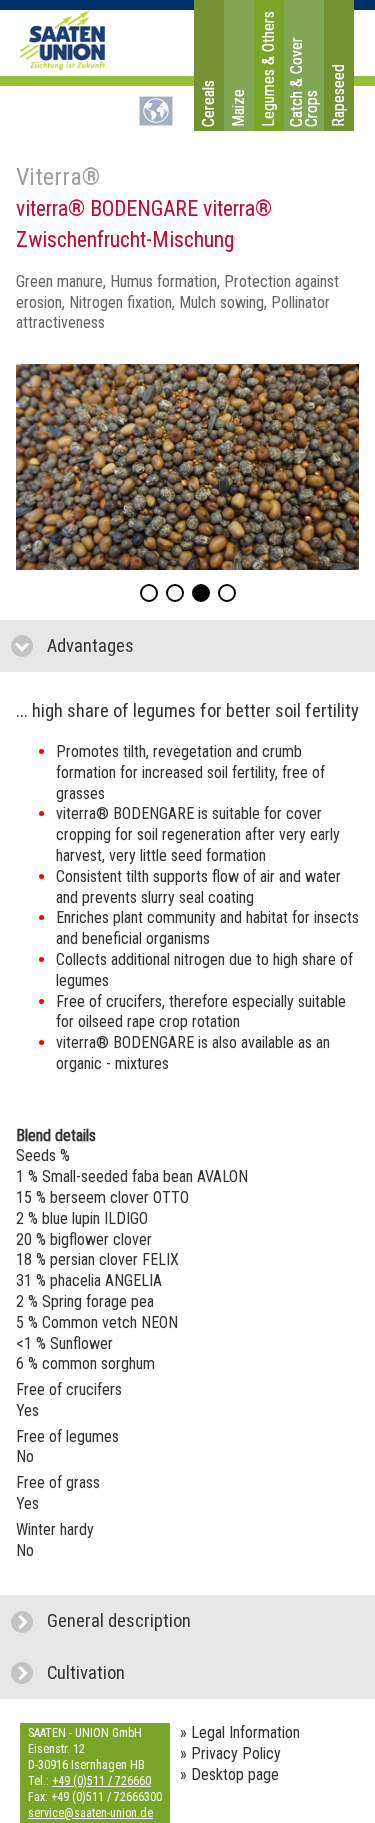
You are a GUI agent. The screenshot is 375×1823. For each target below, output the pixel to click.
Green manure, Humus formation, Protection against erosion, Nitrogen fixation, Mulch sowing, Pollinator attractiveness (177, 302)
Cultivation (176, 1673)
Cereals (208, 103)
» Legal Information (240, 1732)
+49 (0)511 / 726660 (101, 1781)
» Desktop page (229, 1774)
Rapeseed (338, 95)
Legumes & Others (268, 69)
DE (156, 111)
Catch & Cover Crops (304, 82)
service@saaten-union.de (90, 1813)
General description (209, 1621)
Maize (238, 108)
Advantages (185, 646)
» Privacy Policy (230, 1753)
